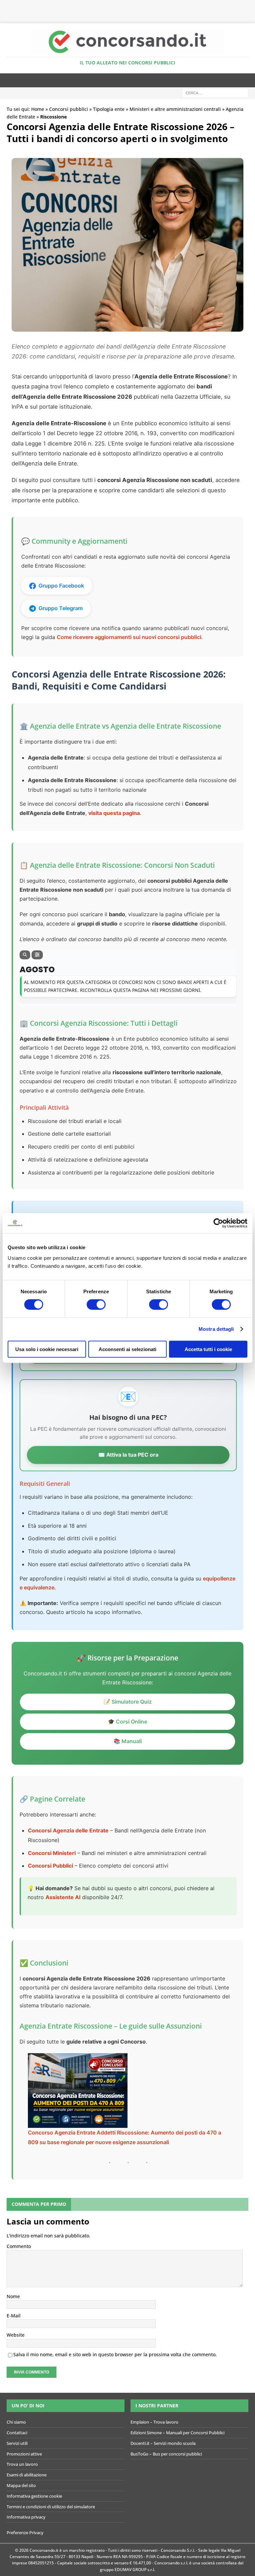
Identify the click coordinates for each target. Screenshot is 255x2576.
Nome (13, 2296)
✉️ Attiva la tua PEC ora (128, 1455)
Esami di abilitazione (27, 2475)
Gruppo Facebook (61, 586)
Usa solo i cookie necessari (47, 1349)
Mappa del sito (21, 2485)
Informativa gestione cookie (34, 2496)
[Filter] (37, 955)
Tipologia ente (109, 109)
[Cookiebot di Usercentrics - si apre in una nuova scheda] (218, 1223)
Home (38, 109)
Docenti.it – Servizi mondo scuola (163, 2443)
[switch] (96, 1305)
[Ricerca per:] (215, 93)
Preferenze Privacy (25, 2533)
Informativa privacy (26, 2517)
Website (16, 2335)
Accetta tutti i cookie (208, 1349)
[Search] (25, 955)
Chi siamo (16, 2422)
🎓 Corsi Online (127, 1722)
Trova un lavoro (22, 2464)
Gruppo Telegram (61, 608)
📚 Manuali (128, 1741)
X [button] (249, 7)
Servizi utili (17, 2443)
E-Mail (14, 2316)
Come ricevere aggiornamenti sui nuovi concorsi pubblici (129, 637)
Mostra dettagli (216, 1329)
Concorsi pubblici (69, 109)
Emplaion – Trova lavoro (154, 2422)
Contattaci (17, 2433)
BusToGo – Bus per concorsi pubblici (166, 2454)
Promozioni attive (24, 2454)
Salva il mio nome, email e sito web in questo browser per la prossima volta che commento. (115, 2354)
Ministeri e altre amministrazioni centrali (175, 109)
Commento (19, 2246)
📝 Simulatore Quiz (128, 1702)
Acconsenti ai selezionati (127, 1349)
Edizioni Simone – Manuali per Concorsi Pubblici (177, 2433)
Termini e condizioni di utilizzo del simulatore (51, 2507)
